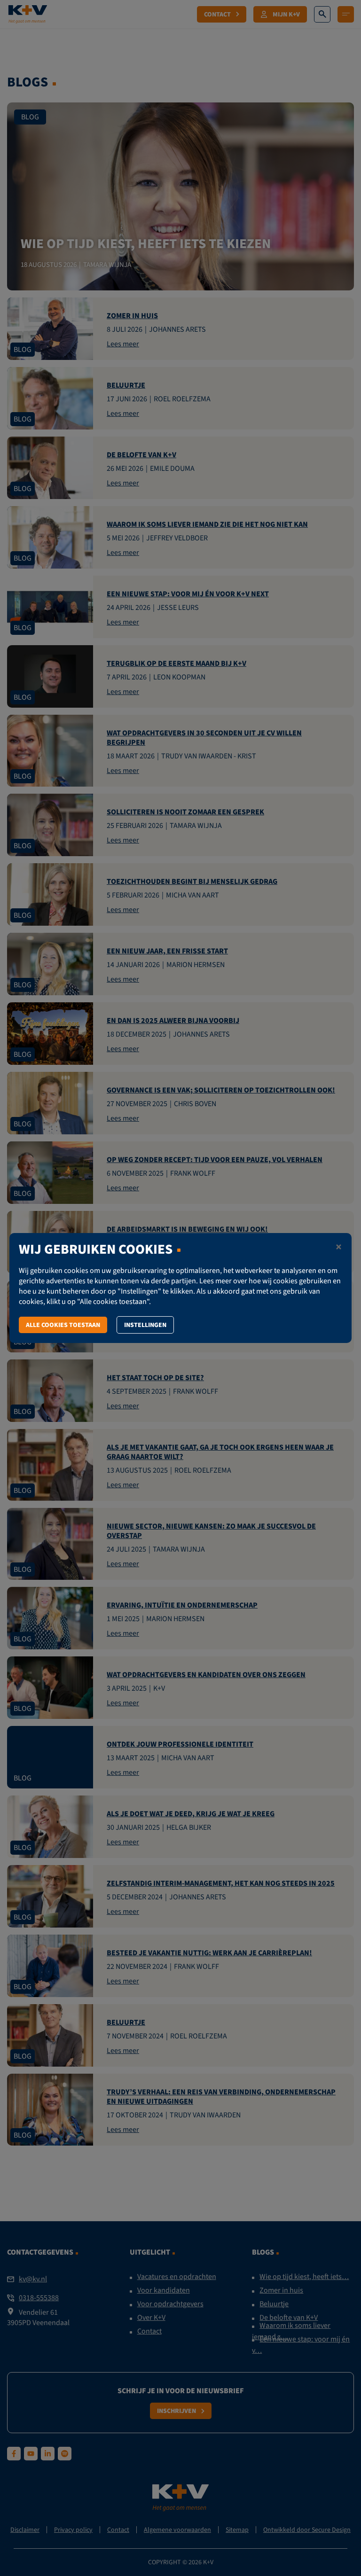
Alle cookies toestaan (63, 1325)
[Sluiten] (339, 1248)
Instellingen (145, 1325)
